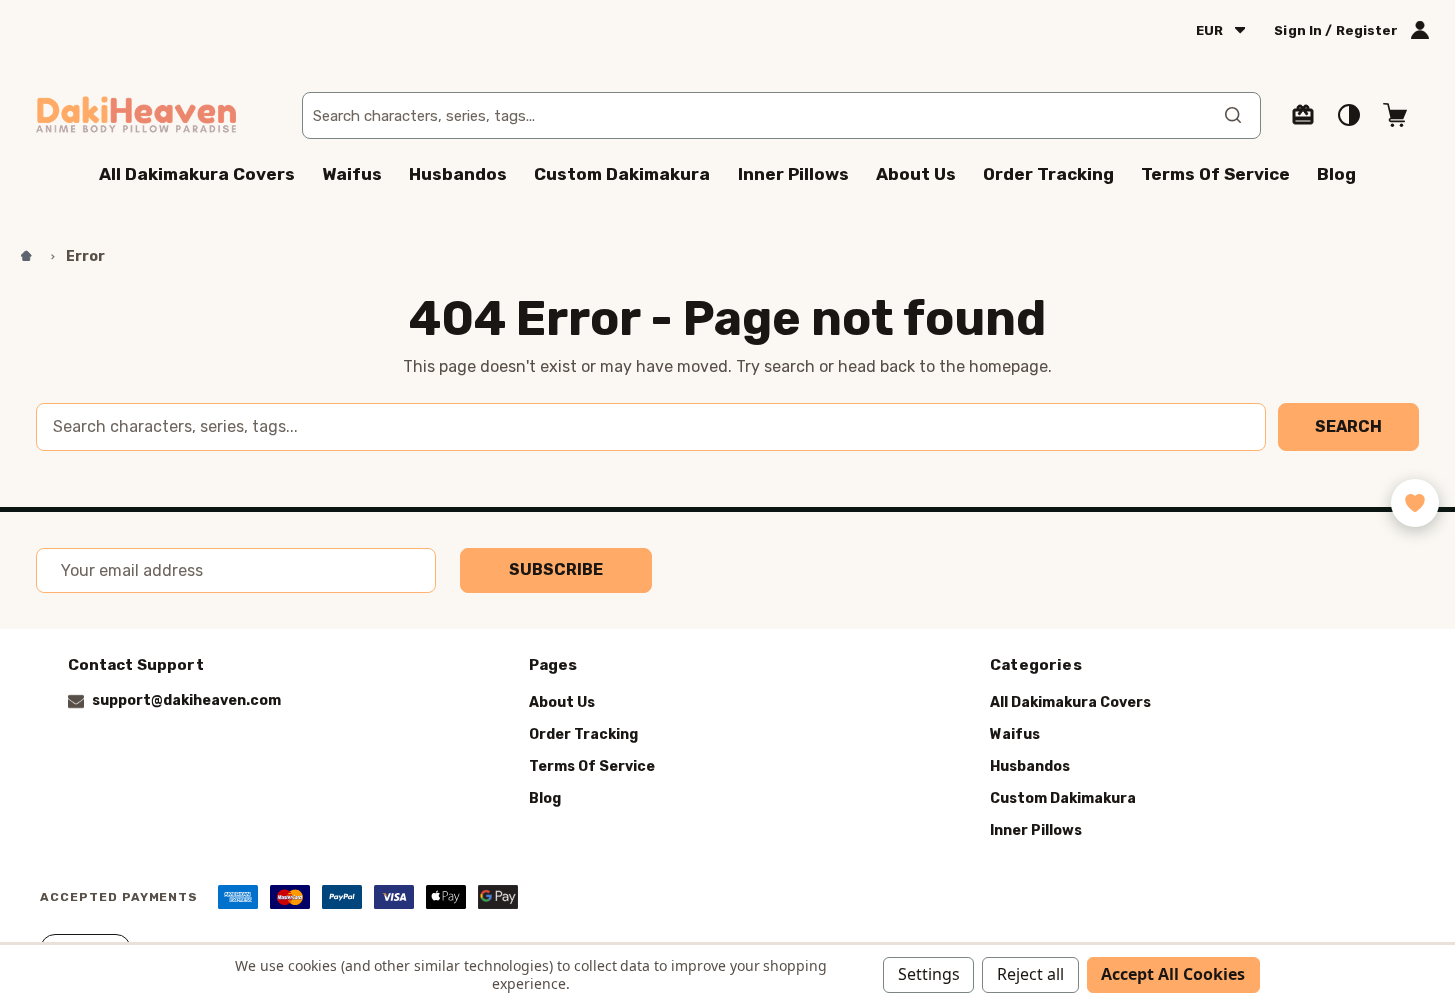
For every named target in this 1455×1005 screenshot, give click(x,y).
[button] (1415, 503)
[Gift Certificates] (1303, 115)
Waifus (352, 174)
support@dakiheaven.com (186, 700)
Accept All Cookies (1173, 974)
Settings (929, 974)
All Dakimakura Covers (197, 174)
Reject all (1030, 974)
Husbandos (458, 174)
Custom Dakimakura (622, 174)
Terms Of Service (1215, 174)
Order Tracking (1048, 174)
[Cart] (1395, 115)
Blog (1336, 174)
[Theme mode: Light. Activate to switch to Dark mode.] (1349, 115)
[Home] (27, 257)
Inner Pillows (793, 174)
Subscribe (556, 569)
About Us (916, 174)
